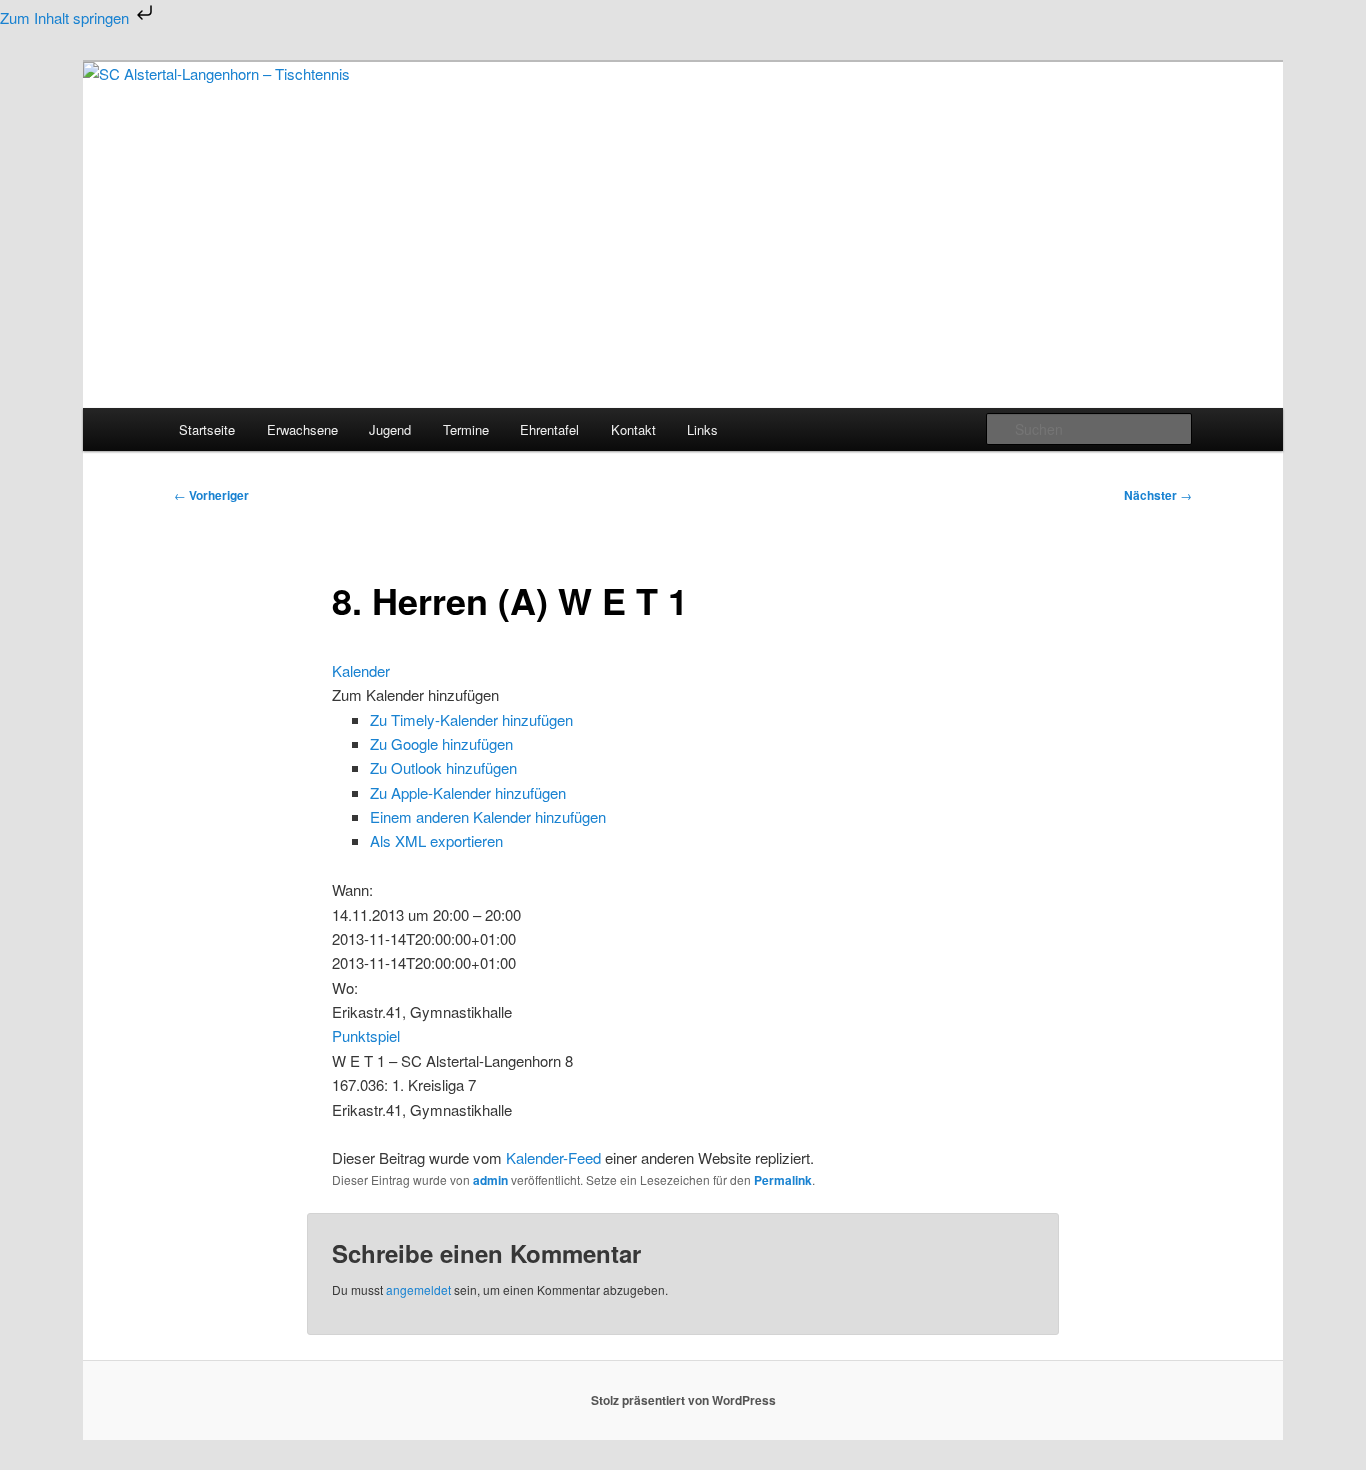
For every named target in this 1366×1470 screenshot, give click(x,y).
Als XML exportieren (436, 840)
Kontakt (633, 429)
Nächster (1158, 495)
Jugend (390, 429)
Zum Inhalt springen (66, 17)
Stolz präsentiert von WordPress (683, 1400)
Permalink (783, 1180)
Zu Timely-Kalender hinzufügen (471, 719)
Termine (466, 429)
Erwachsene (302, 429)
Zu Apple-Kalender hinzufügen (468, 792)
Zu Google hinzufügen (441, 743)
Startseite (207, 429)
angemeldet (418, 1289)
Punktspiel (366, 1035)
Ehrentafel (549, 429)
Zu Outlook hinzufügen (443, 767)
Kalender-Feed (553, 1157)
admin (490, 1180)
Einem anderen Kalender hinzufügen (488, 816)
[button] (415, 694)
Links (702, 429)
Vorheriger (211, 495)
